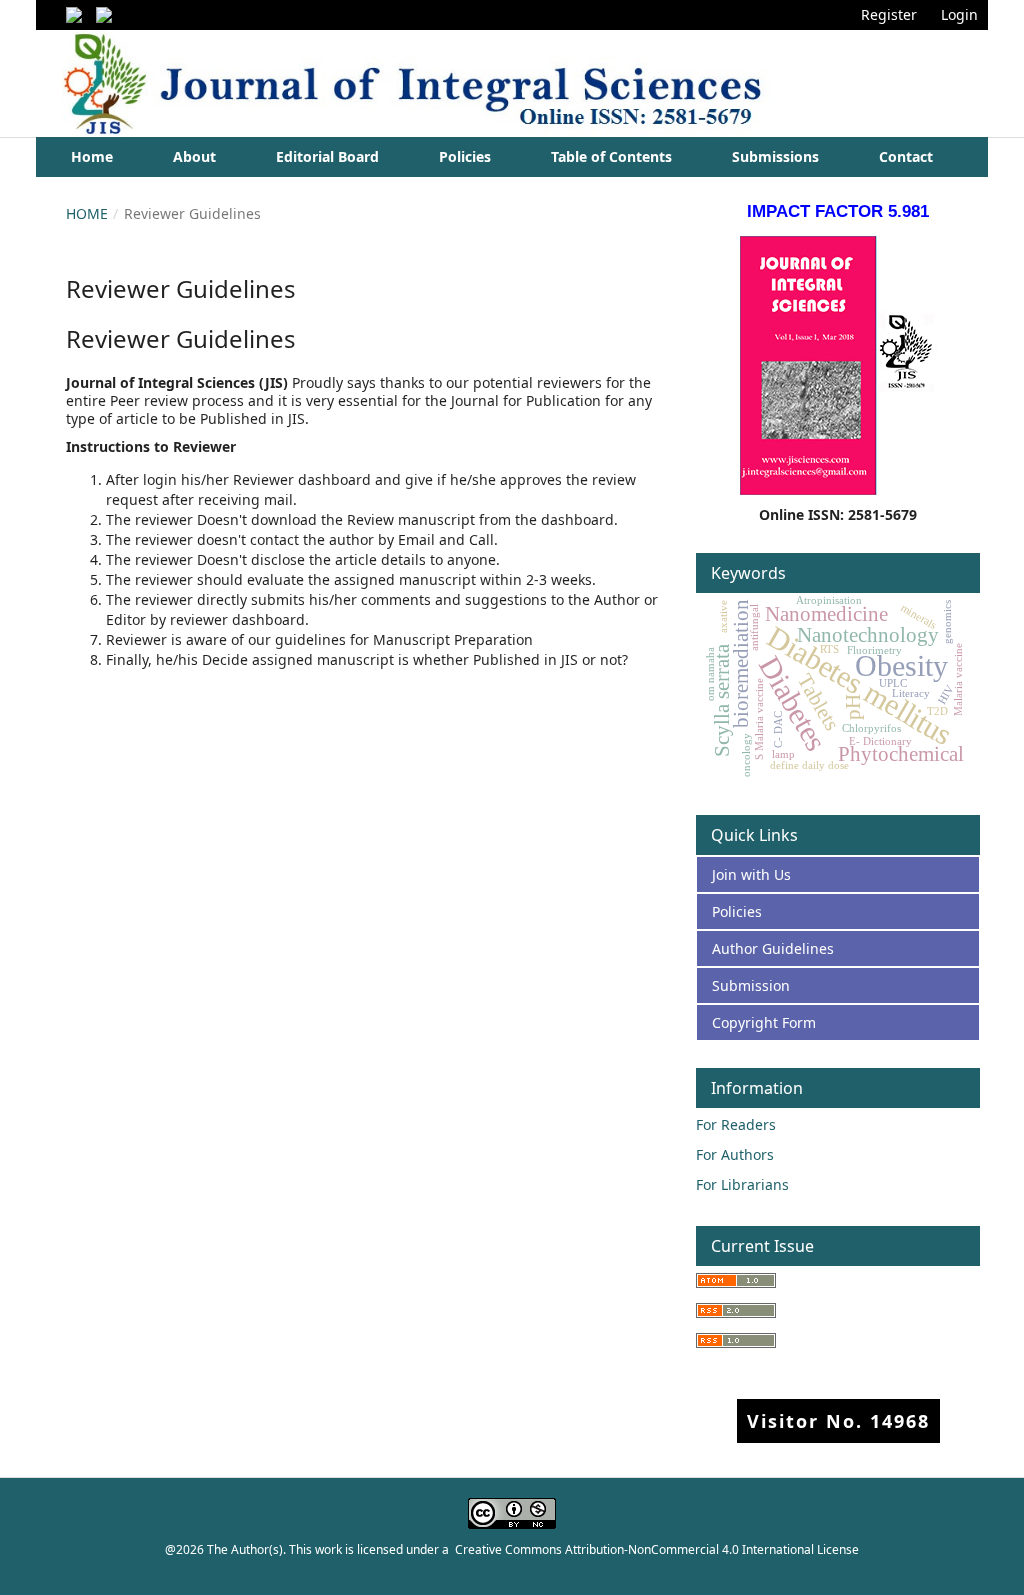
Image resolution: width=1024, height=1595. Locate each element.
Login (959, 14)
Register (889, 14)
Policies (465, 156)
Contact (906, 156)
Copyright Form (764, 1022)
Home (92, 156)
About (194, 156)
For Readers (736, 1124)
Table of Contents (611, 156)
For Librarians (742, 1184)
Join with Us (751, 874)
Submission (751, 985)
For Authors (735, 1154)
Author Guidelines (773, 948)
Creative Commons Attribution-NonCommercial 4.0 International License (657, 1549)
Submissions (775, 156)
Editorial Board (327, 156)
